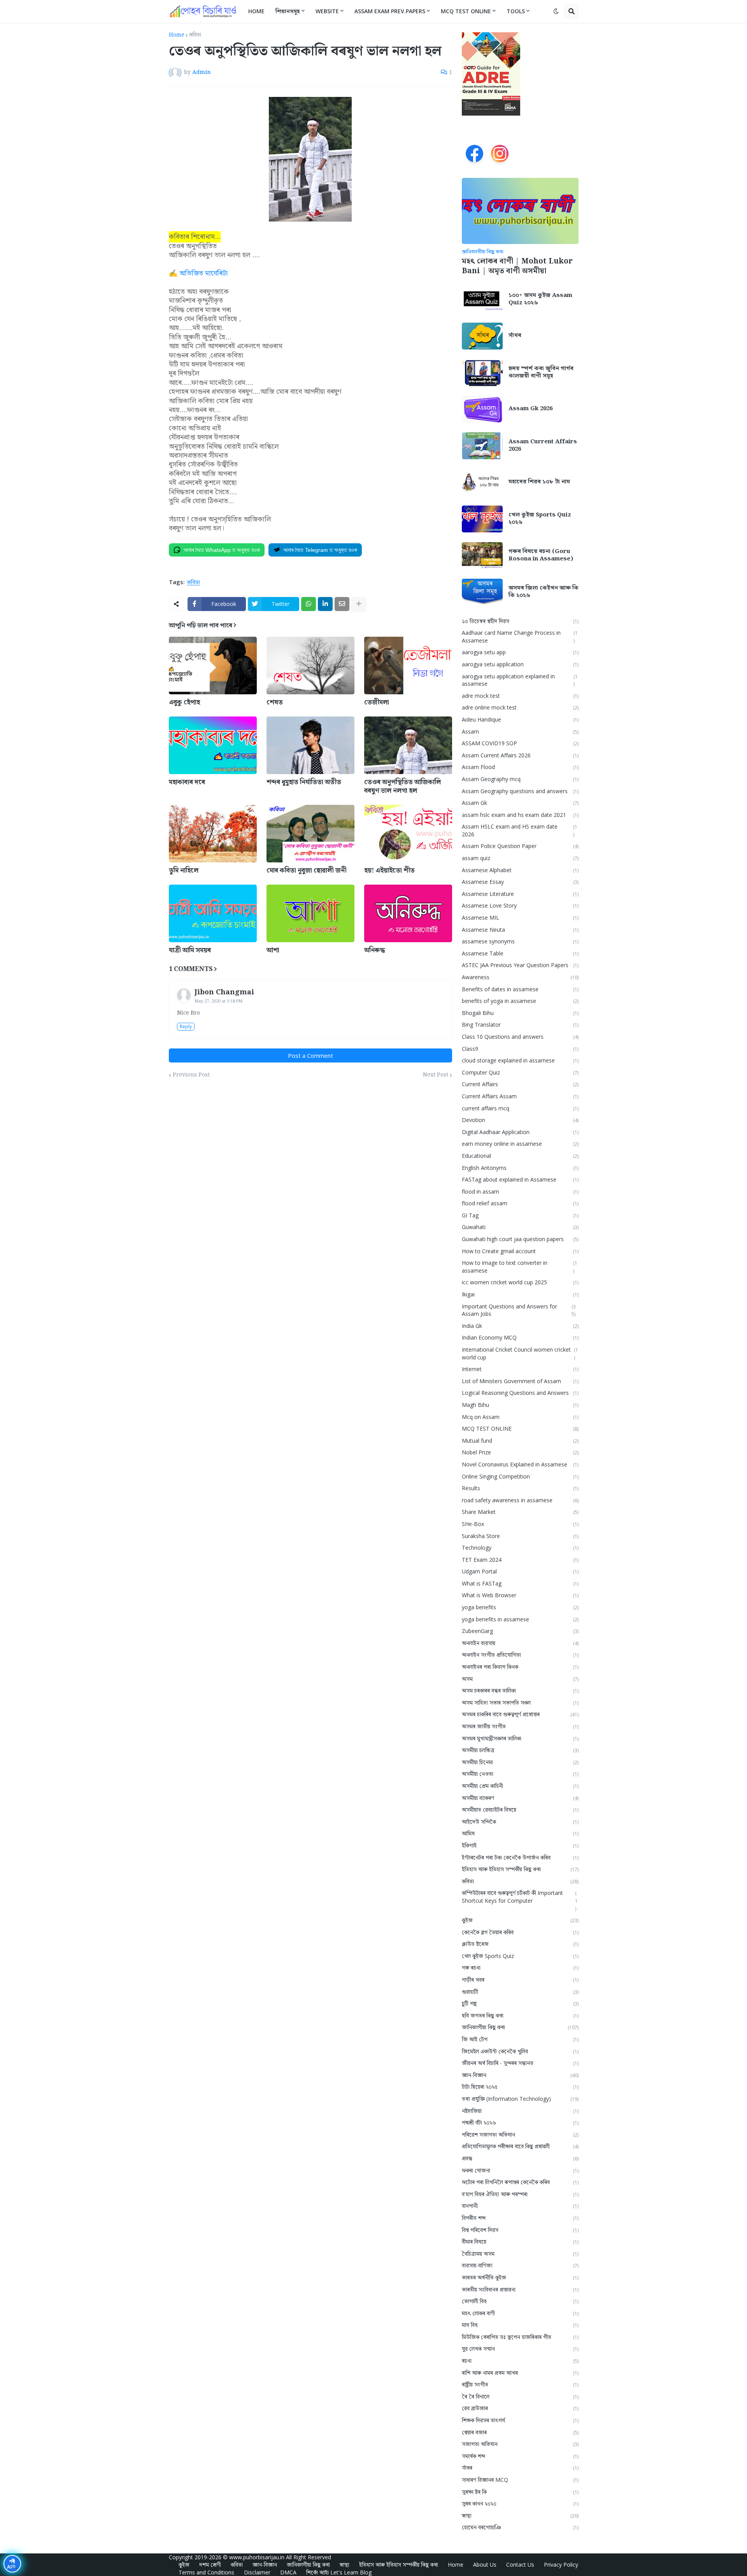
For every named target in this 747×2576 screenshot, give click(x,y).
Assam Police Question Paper (520, 846)
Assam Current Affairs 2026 (543, 446)
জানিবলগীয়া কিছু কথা (520, 2027)
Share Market (520, 1512)
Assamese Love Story (520, 905)
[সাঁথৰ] (482, 336)
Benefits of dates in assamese (520, 989)
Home (177, 35)
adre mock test (520, 696)
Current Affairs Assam (520, 1096)
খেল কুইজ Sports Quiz (520, 1956)
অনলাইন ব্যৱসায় (520, 1643)
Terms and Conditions (206, 2572)
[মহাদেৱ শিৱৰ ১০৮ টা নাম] (482, 482)
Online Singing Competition (520, 1476)
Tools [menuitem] (516, 11)
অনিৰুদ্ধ (374, 950)
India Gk (520, 1326)
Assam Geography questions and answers (520, 791)
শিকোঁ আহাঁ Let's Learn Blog (339, 2572)
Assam (520, 731)
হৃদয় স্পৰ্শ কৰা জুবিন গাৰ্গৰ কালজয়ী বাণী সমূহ (541, 373)
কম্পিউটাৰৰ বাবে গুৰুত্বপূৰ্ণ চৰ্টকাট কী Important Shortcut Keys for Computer (520, 1900)
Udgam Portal (520, 1571)
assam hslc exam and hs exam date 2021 (520, 815)
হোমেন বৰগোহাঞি (520, 2527)
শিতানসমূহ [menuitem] (288, 11)
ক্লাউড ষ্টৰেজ (520, 1944)
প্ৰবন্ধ (520, 2158)
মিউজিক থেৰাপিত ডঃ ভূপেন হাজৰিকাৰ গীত (520, 2337)
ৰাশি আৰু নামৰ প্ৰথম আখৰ (520, 2373)
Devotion (520, 1120)
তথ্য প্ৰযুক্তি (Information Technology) (520, 2099)
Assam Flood (520, 767)
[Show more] (359, 604)
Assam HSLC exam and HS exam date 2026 (520, 830)
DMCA (288, 2572)
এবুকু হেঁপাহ (184, 702)
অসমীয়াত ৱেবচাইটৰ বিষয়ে (520, 1810)
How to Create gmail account (520, 1251)
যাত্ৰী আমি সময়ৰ (190, 950)
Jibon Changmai (224, 992)
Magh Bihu (520, 1405)
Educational (520, 1156)
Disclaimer (257, 2572)
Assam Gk (520, 803)
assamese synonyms (520, 941)
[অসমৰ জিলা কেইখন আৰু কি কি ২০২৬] (482, 592)
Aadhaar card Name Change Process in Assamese (520, 637)
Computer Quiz (520, 1072)
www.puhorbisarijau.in (257, 2557)
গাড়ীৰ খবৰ (520, 1980)
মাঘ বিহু (520, 2325)
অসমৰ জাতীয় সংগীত (520, 1726)
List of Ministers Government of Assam (520, 1381)
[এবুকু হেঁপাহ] (213, 666)
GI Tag (520, 1215)
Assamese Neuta (520, 930)
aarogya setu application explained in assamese (520, 680)
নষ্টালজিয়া (520, 2111)
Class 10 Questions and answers (520, 1037)
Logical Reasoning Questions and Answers (520, 1393)
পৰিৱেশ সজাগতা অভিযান (520, 2134)
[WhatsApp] (309, 604)
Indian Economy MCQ (520, 1337)
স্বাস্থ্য (520, 2515)
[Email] (342, 604)
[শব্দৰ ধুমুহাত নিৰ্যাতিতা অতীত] (310, 745)
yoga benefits (520, 1607)
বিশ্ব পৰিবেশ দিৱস (520, 2230)
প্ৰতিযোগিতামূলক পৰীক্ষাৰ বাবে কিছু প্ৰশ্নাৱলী (520, 2146)
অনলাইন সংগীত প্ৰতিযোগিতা (520, 1655)
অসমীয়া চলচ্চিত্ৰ (520, 1750)
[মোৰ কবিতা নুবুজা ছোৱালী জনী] (310, 834)
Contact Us (520, 2565)
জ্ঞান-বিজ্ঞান (520, 2075)
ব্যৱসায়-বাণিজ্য (520, 2265)
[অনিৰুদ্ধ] (408, 913)
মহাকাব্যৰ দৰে (187, 782)
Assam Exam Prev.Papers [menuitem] (390, 11)
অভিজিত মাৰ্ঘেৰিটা (203, 273)
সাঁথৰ (515, 336)
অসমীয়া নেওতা (520, 1774)
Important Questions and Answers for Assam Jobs (519, 1310)
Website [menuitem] (327, 11)
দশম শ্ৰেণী (210, 2565)
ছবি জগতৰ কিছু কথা (520, 2015)
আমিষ (520, 1833)
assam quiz (520, 858)
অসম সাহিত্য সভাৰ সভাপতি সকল (520, 1702)
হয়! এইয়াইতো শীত (389, 871)
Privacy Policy (561, 2565)
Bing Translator (520, 1025)
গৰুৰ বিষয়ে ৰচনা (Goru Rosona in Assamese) (541, 556)
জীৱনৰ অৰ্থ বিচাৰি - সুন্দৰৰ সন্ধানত (520, 2063)
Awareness (520, 977)
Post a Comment (310, 1055)
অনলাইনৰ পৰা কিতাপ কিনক (520, 1667)
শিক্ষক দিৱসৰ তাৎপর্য (520, 2420)
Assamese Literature (520, 894)
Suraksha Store (520, 1536)
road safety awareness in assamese (520, 1500)
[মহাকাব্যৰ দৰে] (213, 745)
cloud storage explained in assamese (520, 1060)
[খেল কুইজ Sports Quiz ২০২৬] (482, 519)
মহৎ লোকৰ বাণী (520, 2313)
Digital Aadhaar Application (520, 1132)
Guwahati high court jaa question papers (520, 1239)
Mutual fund (520, 1441)
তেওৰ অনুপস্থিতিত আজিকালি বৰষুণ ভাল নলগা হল (402, 787)
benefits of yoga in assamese (520, 1001)
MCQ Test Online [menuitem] (466, 11)
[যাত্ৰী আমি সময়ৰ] (213, 913)
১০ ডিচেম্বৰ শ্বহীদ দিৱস (520, 621)
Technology (520, 1548)
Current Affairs (520, 1084)
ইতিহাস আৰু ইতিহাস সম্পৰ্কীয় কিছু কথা (520, 1869)
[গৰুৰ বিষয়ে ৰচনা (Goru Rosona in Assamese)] (482, 556)
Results (520, 1488)
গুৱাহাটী (520, 1992)
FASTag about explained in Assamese (520, 1179)
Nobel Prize (520, 1452)
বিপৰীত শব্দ (520, 2218)
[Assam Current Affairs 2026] (482, 446)
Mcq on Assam (520, 1417)
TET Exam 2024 (520, 1560)
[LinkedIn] (325, 604)
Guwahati (520, 1227)
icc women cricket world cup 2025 (520, 1282)
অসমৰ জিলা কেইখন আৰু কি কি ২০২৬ (544, 592)
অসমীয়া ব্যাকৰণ (520, 1798)
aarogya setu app (520, 652)
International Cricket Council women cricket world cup (520, 1353)
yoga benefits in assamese (520, 1619)
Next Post (436, 1075)
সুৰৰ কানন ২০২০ (520, 2503)
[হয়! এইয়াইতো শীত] (408, 834)
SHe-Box (520, 1524)
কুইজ (520, 1920)
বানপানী (520, 2206)
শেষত (275, 702)
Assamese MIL (520, 917)
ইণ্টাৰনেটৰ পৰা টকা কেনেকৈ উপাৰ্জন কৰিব (520, 1857)
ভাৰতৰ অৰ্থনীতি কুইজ (520, 2277)
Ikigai (520, 1294)
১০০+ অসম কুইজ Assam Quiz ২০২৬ (540, 299)
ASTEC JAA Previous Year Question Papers (520, 965)
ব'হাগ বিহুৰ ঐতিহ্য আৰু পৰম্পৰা (520, 2194)
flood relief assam (520, 1203)
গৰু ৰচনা (520, 1968)
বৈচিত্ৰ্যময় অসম (520, 2254)
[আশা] (310, 913)
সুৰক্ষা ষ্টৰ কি (520, 2492)
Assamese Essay (520, 882)
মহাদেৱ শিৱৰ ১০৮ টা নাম (539, 482)
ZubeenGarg (520, 1631)
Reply (186, 1026)
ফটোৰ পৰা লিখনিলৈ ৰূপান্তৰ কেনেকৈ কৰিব (520, 2182)
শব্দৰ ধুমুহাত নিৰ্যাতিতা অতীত (304, 782)
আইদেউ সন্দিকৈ (520, 1822)
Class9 (520, 1049)
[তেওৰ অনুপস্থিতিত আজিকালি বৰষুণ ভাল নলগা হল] (408, 745)
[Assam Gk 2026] (482, 409)
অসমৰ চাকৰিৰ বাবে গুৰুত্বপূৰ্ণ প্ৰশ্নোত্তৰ (520, 1714)
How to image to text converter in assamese (520, 1267)
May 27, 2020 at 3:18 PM (218, 1001)
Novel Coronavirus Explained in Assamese (520, 1464)
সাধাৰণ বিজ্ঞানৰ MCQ (520, 2480)
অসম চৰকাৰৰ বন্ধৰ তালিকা (520, 1690)
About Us (485, 2565)
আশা (273, 950)
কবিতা (195, 35)
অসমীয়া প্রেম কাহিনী (520, 1786)
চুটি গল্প (520, 2003)
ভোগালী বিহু (520, 2301)
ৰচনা (520, 2361)
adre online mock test (520, 707)
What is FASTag (520, 1583)
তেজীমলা (377, 702)
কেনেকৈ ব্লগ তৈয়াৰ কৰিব (520, 1932)
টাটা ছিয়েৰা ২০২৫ (520, 2087)
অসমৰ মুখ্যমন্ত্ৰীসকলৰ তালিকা (520, 1738)
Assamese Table (520, 953)
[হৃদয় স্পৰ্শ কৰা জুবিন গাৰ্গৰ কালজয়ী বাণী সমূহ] (482, 373)
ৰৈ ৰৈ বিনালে (520, 2396)
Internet (520, 1369)
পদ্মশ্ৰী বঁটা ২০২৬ (520, 2122)
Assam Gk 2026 (530, 409)
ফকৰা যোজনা (520, 2170)
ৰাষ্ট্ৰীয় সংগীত (520, 2384)
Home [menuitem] (256, 11)
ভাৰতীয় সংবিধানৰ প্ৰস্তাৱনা (520, 2289)
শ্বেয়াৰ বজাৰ (520, 2432)
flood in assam (520, 1191)
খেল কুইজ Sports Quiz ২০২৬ (540, 519)
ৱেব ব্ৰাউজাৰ (520, 2408)
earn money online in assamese (520, 1144)
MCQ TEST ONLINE (520, 1428)
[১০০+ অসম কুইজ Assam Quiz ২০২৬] (482, 299)
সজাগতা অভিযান (520, 2444)
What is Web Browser (520, 1595)
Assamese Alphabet (520, 870)
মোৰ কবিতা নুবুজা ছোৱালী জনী (307, 871)
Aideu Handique (520, 719)
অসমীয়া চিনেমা (520, 1762)
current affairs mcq (520, 1108)
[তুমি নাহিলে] (213, 834)
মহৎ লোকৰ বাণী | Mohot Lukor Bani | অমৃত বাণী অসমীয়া (517, 266)
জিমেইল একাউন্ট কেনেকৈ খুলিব (520, 2051)
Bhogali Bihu (520, 1013)
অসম (520, 1679)
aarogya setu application (520, 664)
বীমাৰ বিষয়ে (520, 2241)
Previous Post (191, 1075)
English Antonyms (520, 1168)
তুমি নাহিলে (184, 871)
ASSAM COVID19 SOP (520, 743)
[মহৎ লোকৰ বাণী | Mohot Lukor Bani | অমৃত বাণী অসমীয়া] (520, 211)
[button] (556, 11)
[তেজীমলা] (408, 666)
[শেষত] (310, 666)
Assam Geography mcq (520, 779)
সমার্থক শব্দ (520, 2456)
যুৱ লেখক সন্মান (520, 2349)
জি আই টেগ (520, 2039)
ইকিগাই (520, 1845)
